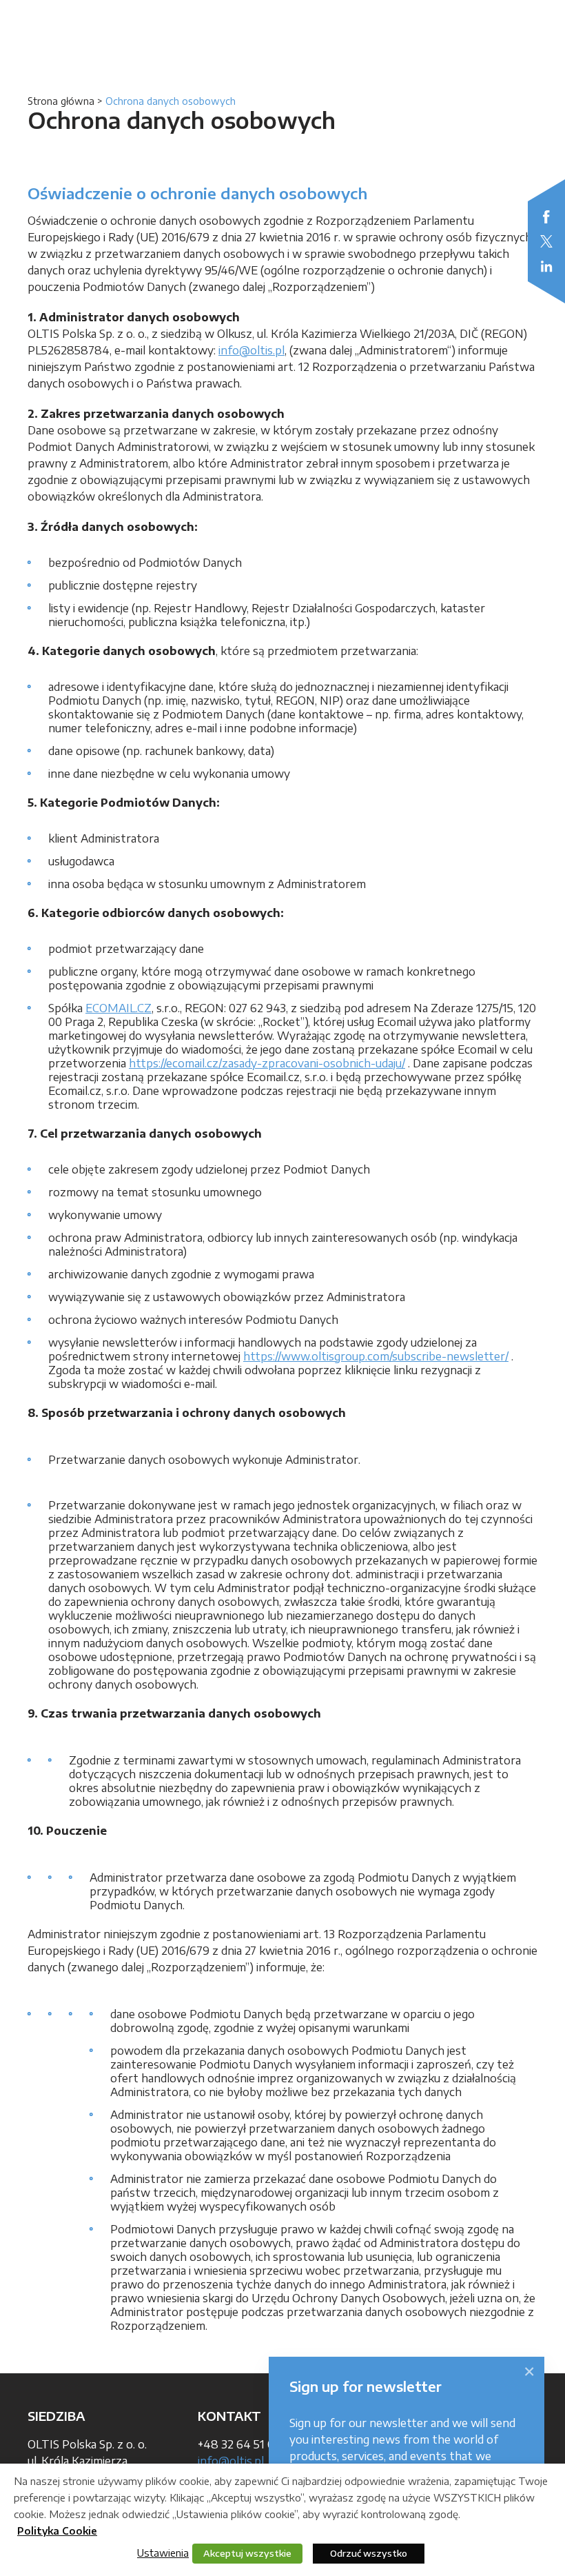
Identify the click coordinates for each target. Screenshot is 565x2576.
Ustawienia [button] (163, 2553)
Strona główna (61, 101)
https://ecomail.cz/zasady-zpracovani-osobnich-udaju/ (267, 1063)
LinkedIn (546, 266)
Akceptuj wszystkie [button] (247, 2553)
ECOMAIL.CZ (119, 1008)
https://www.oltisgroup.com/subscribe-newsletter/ (376, 1356)
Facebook (546, 217)
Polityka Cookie (57, 2531)
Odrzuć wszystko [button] (369, 2553)
